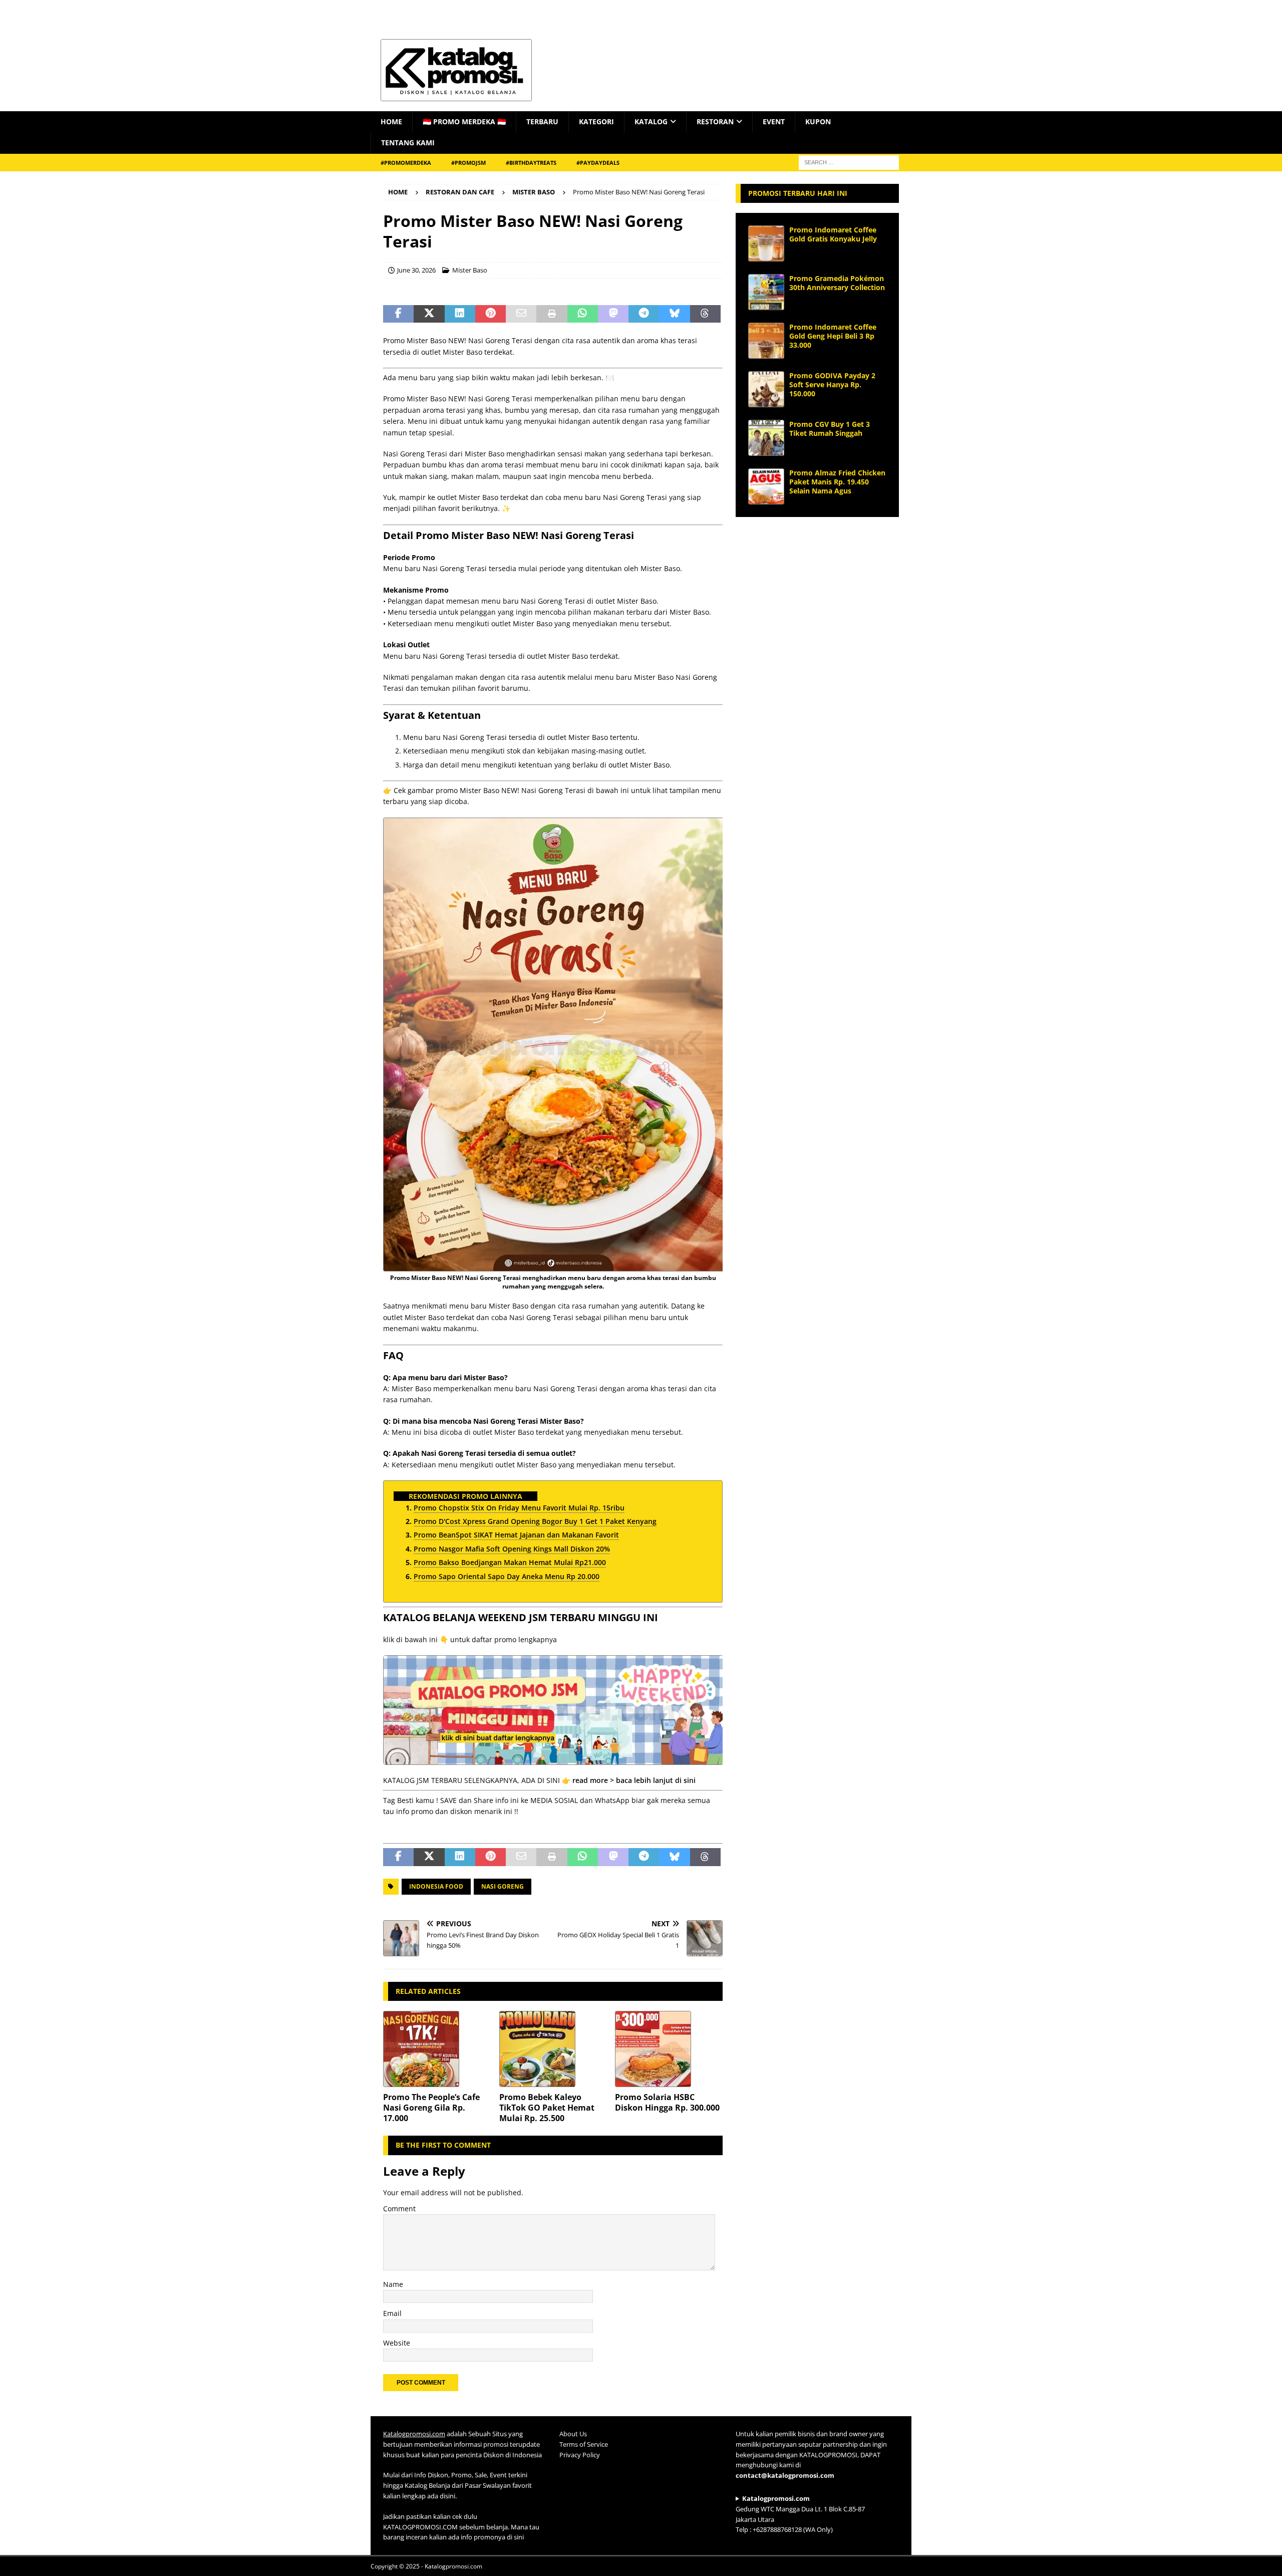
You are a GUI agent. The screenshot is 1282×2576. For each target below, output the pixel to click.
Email (392, 2313)
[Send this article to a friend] (521, 314)
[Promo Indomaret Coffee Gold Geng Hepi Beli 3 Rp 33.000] (766, 341)
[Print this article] (552, 314)
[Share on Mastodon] (613, 314)
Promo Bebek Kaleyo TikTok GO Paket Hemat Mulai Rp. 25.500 (547, 2108)
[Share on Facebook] (398, 314)
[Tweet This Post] (429, 314)
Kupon (818, 121)
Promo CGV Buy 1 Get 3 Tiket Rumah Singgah (830, 429)
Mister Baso (470, 270)
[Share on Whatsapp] (583, 314)
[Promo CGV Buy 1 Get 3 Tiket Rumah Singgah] (766, 438)
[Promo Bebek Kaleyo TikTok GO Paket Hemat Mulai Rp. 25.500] (553, 2049)
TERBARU (542, 121)
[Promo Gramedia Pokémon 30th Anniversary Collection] (766, 292)
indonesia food (436, 1886)
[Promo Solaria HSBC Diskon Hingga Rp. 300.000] (669, 2049)
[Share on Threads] (705, 314)
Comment (399, 2209)
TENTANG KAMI (408, 143)
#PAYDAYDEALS (598, 163)
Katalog (651, 121)
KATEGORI (596, 121)
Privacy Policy (580, 2455)
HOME (391, 121)
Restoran (715, 121)
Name (393, 2284)
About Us (573, 2434)
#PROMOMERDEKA (406, 163)
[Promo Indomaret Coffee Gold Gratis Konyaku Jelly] (766, 243)
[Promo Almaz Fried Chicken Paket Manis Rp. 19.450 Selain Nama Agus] (766, 486)
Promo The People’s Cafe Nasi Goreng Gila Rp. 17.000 (431, 2108)
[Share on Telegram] (644, 314)
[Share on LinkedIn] (460, 314)
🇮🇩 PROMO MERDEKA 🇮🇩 (464, 121)
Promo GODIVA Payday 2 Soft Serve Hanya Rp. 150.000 (832, 384)
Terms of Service (584, 2444)
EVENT (774, 121)
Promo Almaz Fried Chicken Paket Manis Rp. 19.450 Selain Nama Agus (837, 482)
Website (397, 2343)
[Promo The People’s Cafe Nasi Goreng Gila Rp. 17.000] (437, 2049)
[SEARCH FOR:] (849, 162)
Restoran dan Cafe (460, 192)
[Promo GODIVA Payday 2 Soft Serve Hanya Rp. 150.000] (766, 389)
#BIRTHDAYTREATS (531, 163)
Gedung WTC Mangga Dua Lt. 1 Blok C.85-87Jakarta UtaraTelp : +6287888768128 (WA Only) (800, 2514)
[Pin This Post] (491, 314)
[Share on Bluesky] (674, 314)
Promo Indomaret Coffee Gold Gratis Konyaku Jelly (833, 234)
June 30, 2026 (416, 270)
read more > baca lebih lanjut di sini (634, 1780)
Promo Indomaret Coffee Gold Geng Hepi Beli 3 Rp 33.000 (833, 336)
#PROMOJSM (468, 163)
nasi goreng (503, 1886)
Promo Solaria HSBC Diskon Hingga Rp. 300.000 (667, 2102)
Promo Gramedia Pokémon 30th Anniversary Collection (837, 283)
